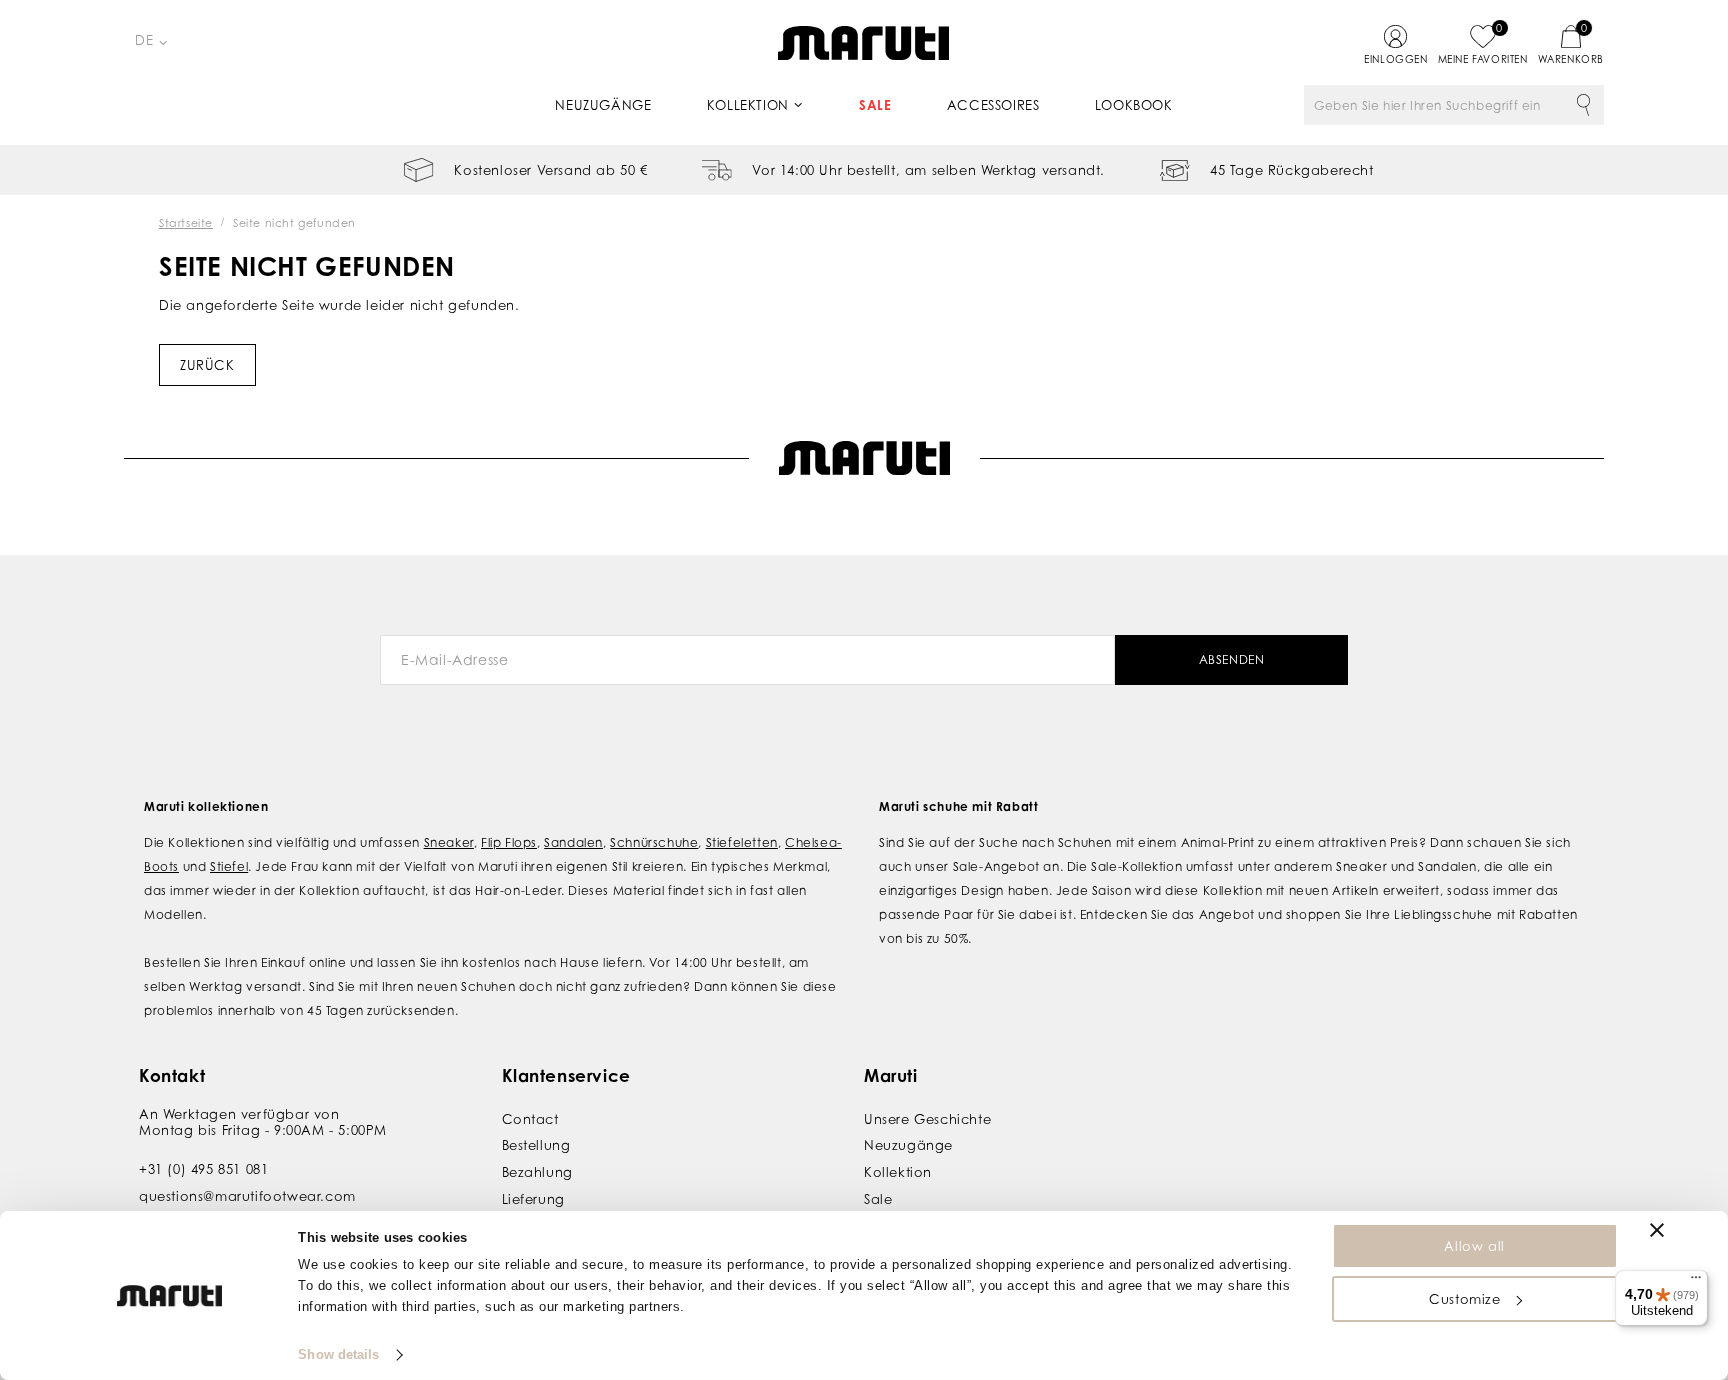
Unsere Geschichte (927, 1119)
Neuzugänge (603, 105)
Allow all (1474, 1246)
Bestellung (536, 1145)
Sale (875, 105)
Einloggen (1395, 59)
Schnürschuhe (654, 842)
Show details (338, 1354)
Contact (530, 1119)
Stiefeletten (742, 842)
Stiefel (229, 866)
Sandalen (573, 842)
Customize (1464, 1299)
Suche (1584, 105)
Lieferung (533, 1199)
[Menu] (1696, 1282)
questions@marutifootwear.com (247, 1196)
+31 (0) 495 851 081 (203, 1169)
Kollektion (748, 105)
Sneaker (449, 842)
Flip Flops (509, 842)
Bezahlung (537, 1172)
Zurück (207, 365)
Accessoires (993, 105)
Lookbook (1134, 105)
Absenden (1232, 659)
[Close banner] (1657, 1230)
